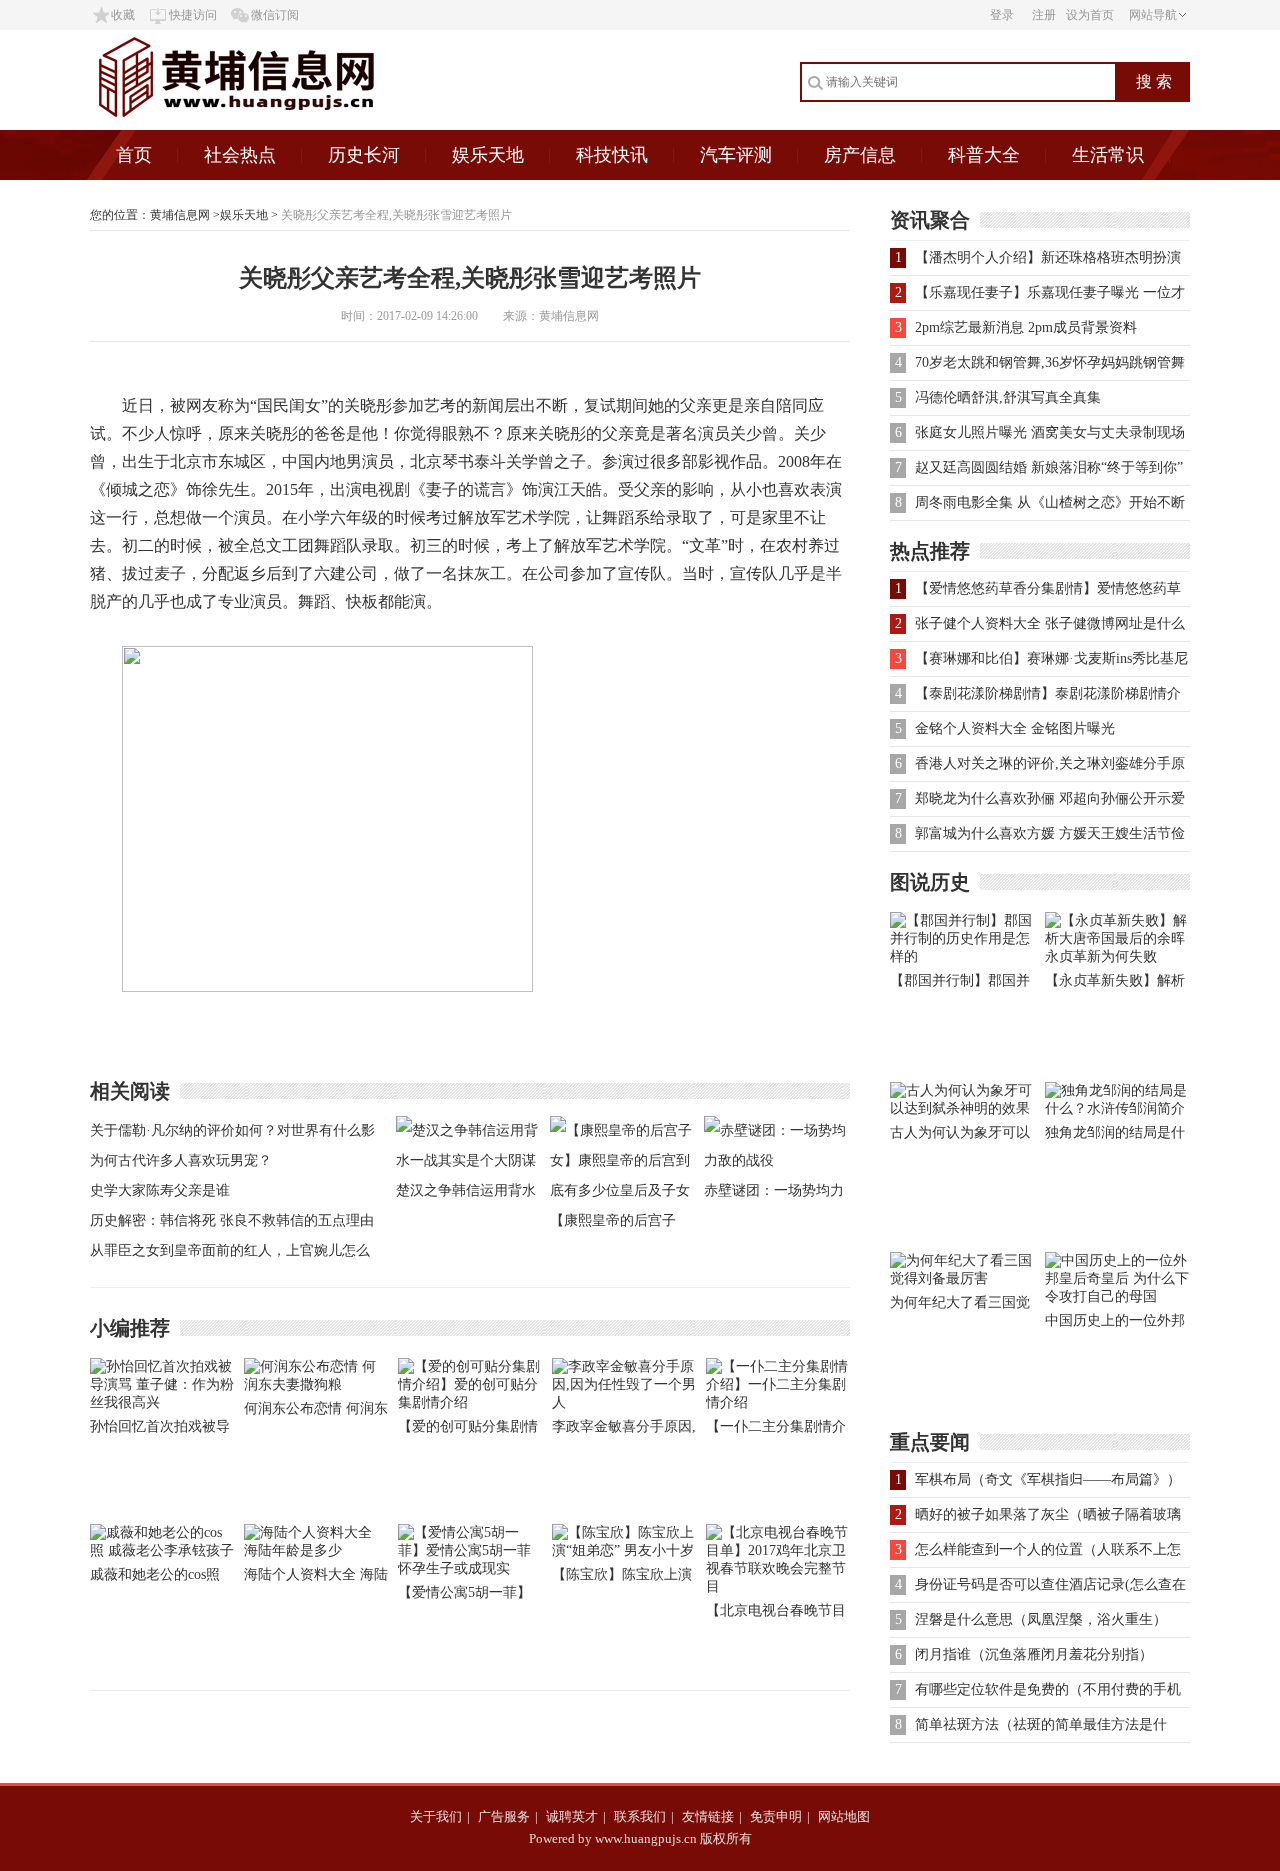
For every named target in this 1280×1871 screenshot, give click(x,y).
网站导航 (1153, 15)
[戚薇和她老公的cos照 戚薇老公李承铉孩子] (162, 1550)
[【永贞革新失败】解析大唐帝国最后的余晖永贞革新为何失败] (1117, 956)
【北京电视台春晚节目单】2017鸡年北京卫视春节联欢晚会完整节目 (776, 1614)
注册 (1044, 15)
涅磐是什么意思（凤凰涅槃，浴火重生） (1041, 1619)
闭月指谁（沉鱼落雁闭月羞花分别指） (1034, 1654)
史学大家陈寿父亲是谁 (160, 1190)
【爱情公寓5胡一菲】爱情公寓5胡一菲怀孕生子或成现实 (464, 1596)
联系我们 (640, 1816)
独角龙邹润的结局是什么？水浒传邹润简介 (1115, 1136)
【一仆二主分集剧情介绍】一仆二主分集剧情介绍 (776, 1430)
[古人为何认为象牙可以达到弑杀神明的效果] (962, 1108)
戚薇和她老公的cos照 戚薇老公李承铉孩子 (155, 1578)
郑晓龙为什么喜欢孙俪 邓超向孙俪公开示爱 (1050, 798)
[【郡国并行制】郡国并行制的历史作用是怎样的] (962, 956)
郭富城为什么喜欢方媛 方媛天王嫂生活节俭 (1050, 833)
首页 (134, 155)
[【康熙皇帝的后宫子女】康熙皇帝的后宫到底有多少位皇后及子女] (622, 1190)
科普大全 (984, 155)
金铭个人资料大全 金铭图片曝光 (1015, 728)
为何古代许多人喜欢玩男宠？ (181, 1160)
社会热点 (240, 155)
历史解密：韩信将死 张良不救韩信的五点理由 (232, 1220)
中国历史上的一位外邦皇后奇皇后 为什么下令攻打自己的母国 (1117, 1324)
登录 (1002, 15)
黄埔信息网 (180, 215)
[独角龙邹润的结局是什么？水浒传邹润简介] (1117, 1108)
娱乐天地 (488, 155)
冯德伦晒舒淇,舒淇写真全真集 (1008, 397)
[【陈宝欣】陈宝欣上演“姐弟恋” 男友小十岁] (624, 1550)
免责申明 (776, 1816)
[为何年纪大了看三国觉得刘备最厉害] (962, 1278)
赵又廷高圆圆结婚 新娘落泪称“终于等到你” (1049, 467)
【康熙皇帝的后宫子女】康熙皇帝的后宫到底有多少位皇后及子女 (620, 1224)
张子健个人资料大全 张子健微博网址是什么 (1050, 623)
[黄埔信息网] (288, 125)
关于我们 (436, 1816)
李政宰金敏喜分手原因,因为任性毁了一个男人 (624, 1430)
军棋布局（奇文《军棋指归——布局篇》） (1048, 1479)
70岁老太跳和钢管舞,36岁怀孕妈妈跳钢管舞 (1050, 362)
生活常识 (1108, 155)
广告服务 (504, 1816)
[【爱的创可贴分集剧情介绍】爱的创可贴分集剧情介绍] (470, 1402)
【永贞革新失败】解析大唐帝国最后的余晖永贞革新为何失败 (1115, 984)
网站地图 (844, 1816)
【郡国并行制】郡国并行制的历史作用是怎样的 (960, 984)
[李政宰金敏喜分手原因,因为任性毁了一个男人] (624, 1402)
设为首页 (1090, 15)
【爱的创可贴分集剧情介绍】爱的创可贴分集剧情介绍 (468, 1430)
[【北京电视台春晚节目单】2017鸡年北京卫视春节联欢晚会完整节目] (778, 1586)
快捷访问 (193, 15)
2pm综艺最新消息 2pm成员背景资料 (1026, 327)
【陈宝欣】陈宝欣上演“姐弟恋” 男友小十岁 (622, 1578)
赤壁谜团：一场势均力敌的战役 (774, 1194)
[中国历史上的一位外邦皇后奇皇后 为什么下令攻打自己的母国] (1117, 1296)
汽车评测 (736, 155)
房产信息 (860, 155)
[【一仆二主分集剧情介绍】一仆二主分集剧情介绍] (778, 1402)
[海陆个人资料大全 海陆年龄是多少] (316, 1550)
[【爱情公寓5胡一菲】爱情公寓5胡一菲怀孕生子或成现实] (470, 1568)
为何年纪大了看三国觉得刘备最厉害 (960, 1306)
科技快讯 (612, 155)
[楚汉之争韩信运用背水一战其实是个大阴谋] (468, 1160)
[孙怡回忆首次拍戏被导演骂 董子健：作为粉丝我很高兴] (162, 1402)
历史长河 (364, 155)
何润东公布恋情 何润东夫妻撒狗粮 (316, 1412)
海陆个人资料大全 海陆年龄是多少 (316, 1578)
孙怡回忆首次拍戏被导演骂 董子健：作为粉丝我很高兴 (162, 1430)
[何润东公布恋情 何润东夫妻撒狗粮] (316, 1384)
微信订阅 (275, 15)
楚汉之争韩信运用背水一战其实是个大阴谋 (466, 1194)
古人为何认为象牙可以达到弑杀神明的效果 (960, 1136)
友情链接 (708, 1816)
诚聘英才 (572, 1816)
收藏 (123, 15)
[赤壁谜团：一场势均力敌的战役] (776, 1160)
